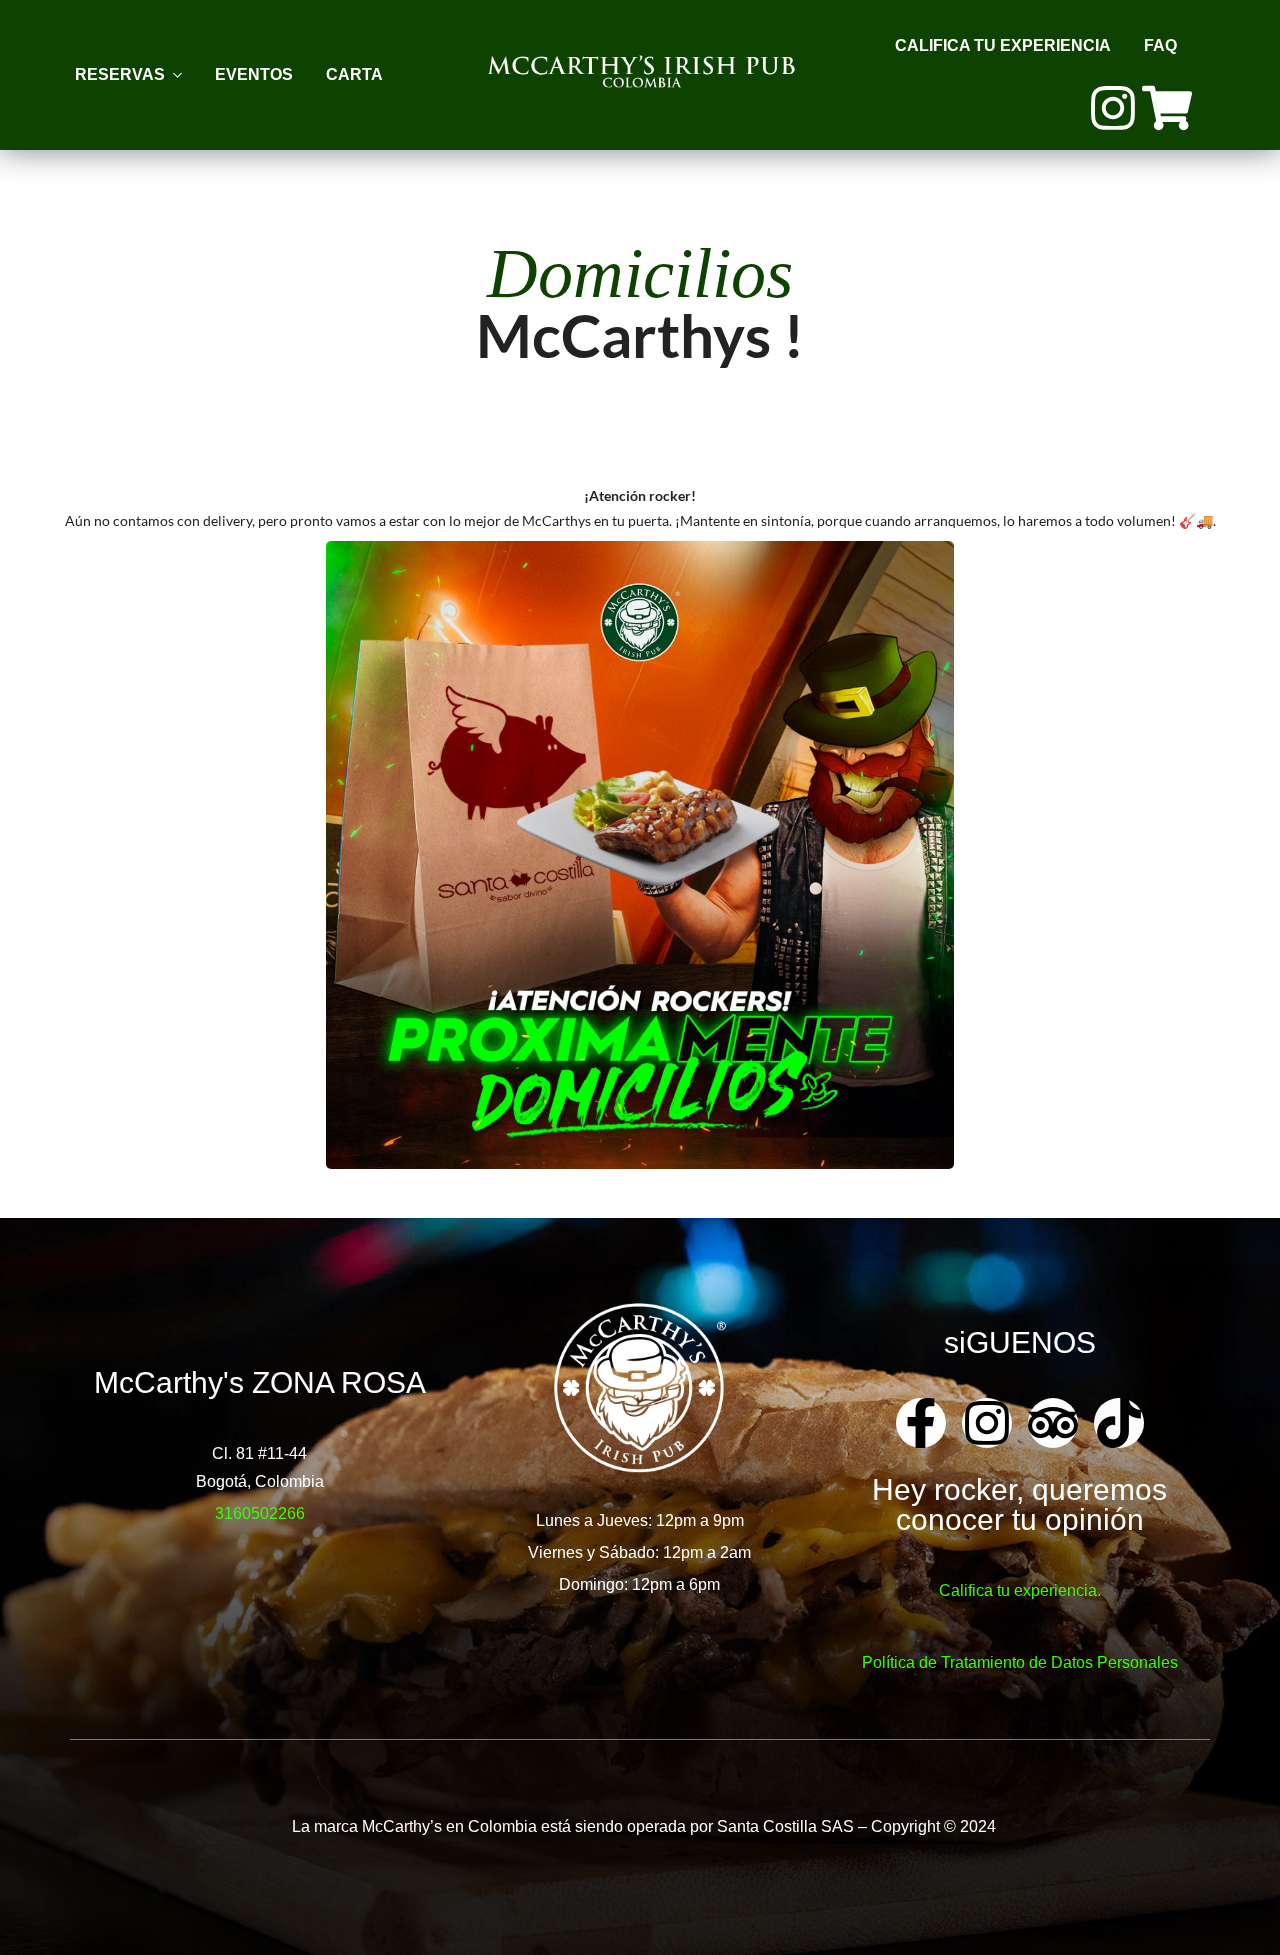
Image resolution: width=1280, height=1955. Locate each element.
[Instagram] (1113, 108)
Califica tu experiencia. (1020, 1590)
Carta (354, 74)
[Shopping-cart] (1167, 108)
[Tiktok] (1119, 1423)
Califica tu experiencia (1003, 45)
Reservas (120, 74)
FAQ (1160, 45)
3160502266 (260, 1513)
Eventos (254, 74)
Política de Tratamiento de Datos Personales (1020, 1662)
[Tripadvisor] (1053, 1423)
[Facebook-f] (921, 1423)
